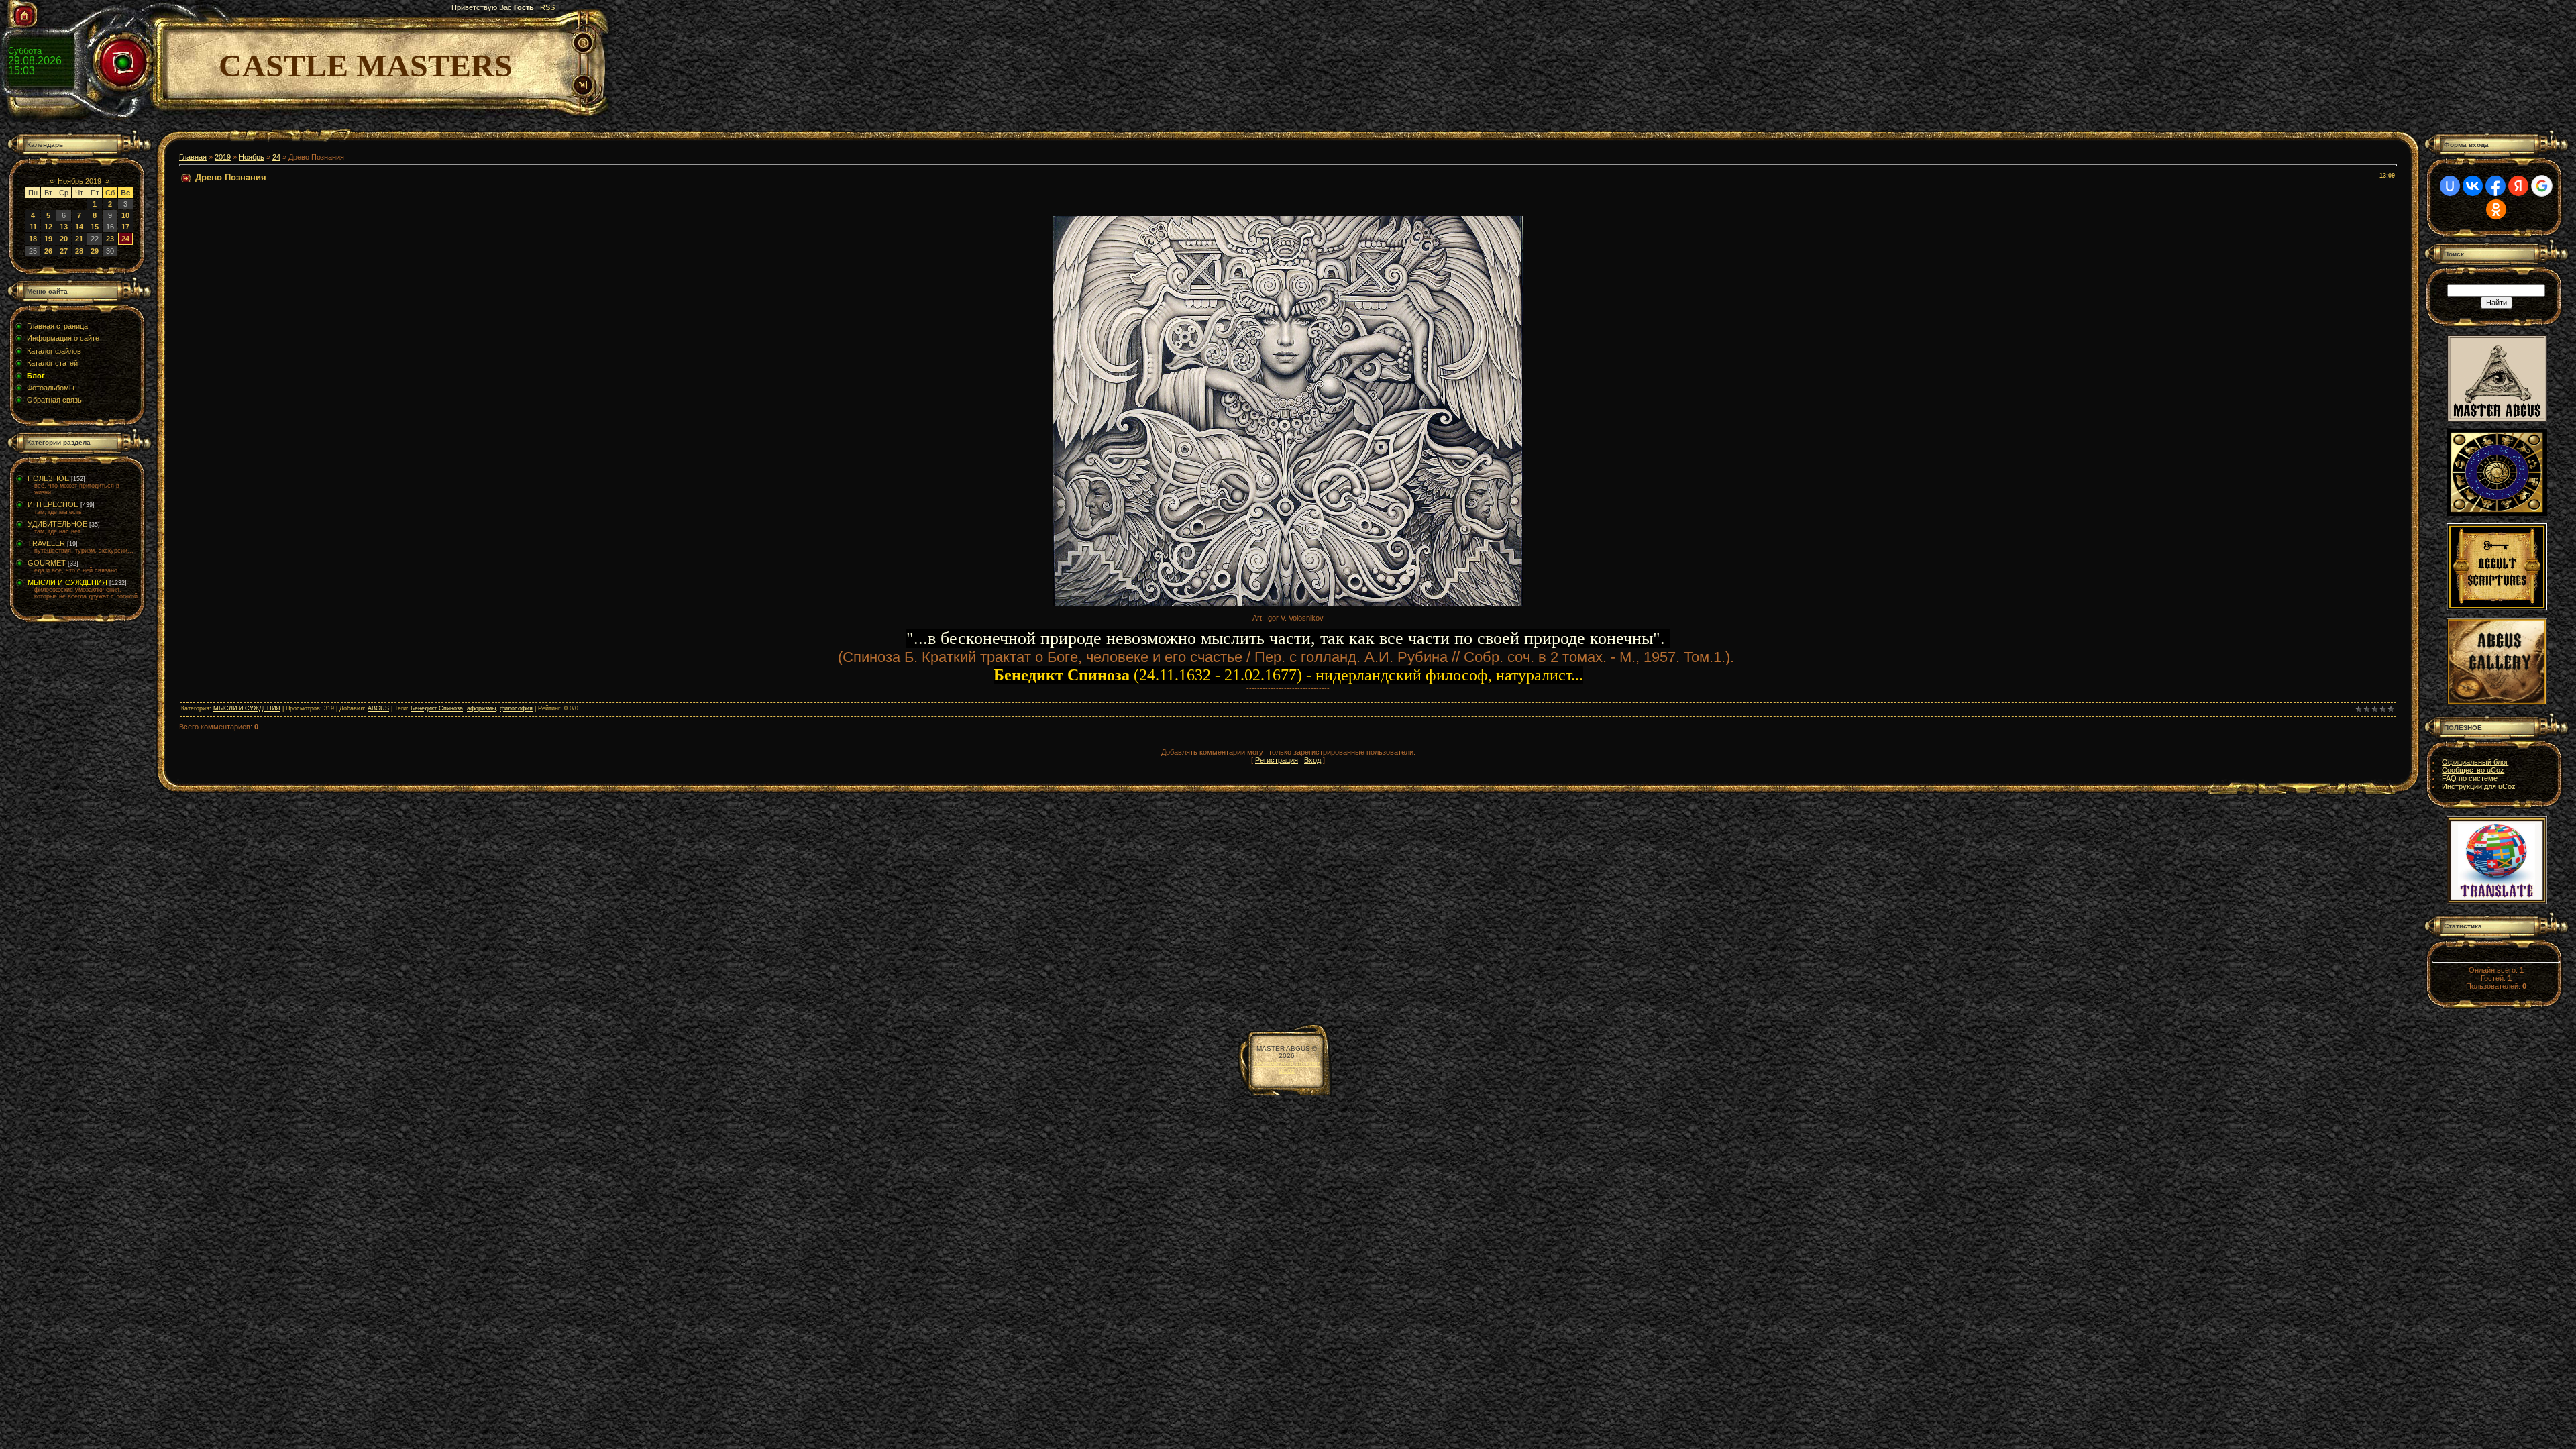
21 (79, 239)
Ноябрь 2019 (79, 181)
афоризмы (481, 708)
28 (79, 251)
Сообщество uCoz (2473, 770)
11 (33, 227)
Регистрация (1277, 760)
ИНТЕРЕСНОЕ (53, 504)
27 (64, 251)
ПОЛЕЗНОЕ (48, 478)
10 (125, 215)
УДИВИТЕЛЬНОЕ (57, 524)
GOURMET (47, 563)
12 (48, 227)
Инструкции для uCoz (2479, 786)
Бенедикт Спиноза (437, 708)
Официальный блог (2475, 762)
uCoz (1287, 1070)
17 (125, 227)
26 (48, 251)
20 (64, 239)
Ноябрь (252, 157)
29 (95, 251)
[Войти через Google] (2542, 186)
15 (95, 227)
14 (79, 227)
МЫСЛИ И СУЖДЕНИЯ (67, 582)
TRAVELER (46, 543)
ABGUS (378, 708)
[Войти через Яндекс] (2518, 186)
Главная (193, 157)
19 (48, 239)
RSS (547, 7)
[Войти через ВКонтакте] (2473, 186)
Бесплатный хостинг (1287, 1063)
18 (33, 239)
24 (125, 239)
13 (64, 227)
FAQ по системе (2470, 778)
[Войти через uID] (2450, 186)
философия (516, 708)
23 (110, 239)
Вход (1312, 760)
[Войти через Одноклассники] (2496, 209)
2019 (223, 157)
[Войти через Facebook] (2495, 186)
